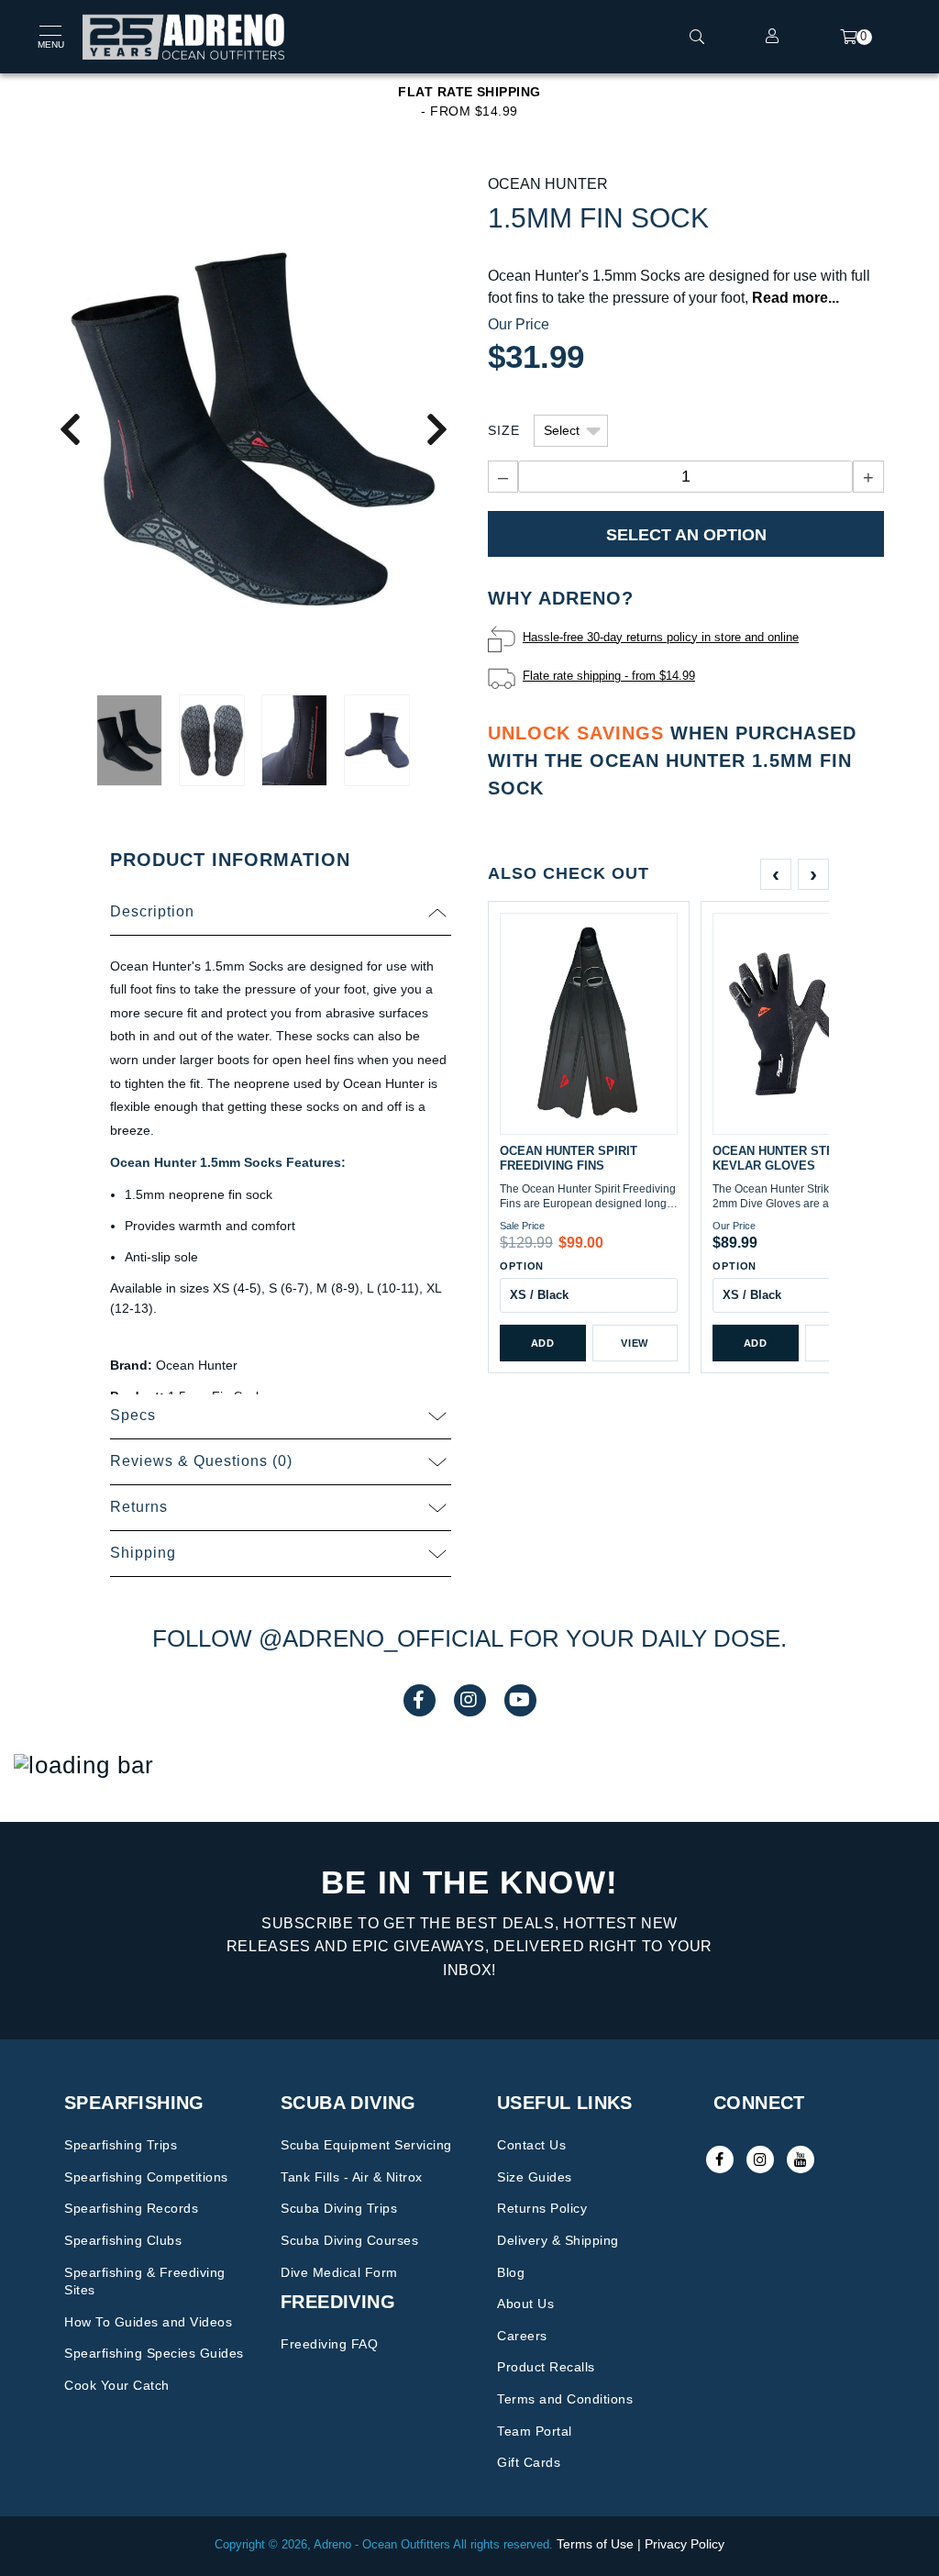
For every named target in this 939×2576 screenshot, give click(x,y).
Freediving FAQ (329, 2344)
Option (522, 1266)
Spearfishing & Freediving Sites (145, 2282)
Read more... (795, 298)
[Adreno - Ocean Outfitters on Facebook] (720, 2160)
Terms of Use (595, 2544)
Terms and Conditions (565, 2399)
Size (504, 430)
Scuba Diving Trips (339, 2208)
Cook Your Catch (117, 2385)
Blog (511, 2272)
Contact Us (531, 2145)
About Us (525, 2304)
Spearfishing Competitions (146, 2177)
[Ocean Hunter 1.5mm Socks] (253, 428)
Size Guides (535, 2177)
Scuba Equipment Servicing (366, 2145)
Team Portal (535, 2431)
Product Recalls (546, 2367)
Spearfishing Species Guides (154, 2353)
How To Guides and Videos (148, 2322)
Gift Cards (529, 2462)
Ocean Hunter (548, 184)
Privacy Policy (685, 2544)
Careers (522, 2336)
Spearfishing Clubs (123, 2240)
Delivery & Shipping (558, 2240)
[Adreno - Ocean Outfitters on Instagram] (760, 2160)
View (635, 1343)
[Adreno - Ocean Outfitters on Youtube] (801, 2160)
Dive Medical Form (339, 2272)
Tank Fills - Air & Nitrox (352, 2177)
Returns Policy (542, 2208)
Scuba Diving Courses (349, 2240)
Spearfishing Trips (121, 2145)
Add (543, 1343)
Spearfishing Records (131, 2208)
